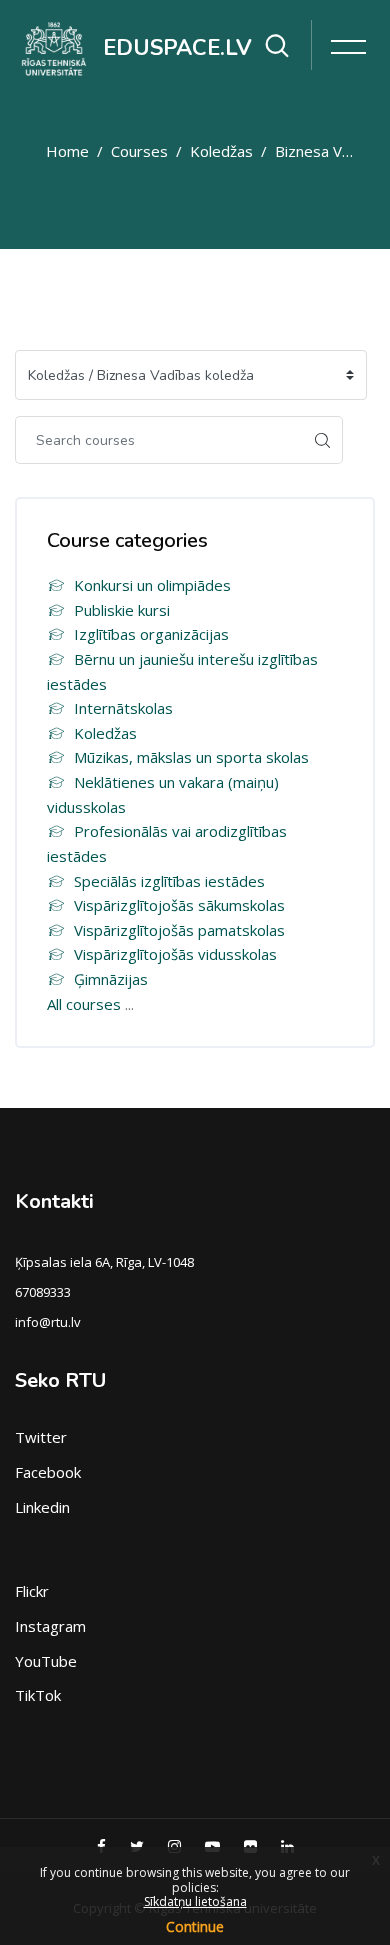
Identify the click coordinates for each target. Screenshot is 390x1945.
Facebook (48, 1472)
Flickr (32, 1591)
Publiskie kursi (122, 610)
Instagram (50, 1626)
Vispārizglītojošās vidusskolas (175, 954)
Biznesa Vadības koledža (314, 151)
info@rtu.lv (48, 1322)
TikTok (38, 1695)
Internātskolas (123, 708)
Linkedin (42, 1507)
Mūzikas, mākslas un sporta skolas (191, 757)
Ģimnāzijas (111, 979)
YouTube (46, 1661)
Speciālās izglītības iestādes (169, 881)
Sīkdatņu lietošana (195, 1901)
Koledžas (221, 151)
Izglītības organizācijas (151, 634)
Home (67, 151)
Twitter (41, 1437)
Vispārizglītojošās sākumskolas (179, 905)
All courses (84, 1004)
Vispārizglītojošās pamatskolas (179, 930)
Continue (195, 1926)
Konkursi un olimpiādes (152, 585)
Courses (139, 151)
